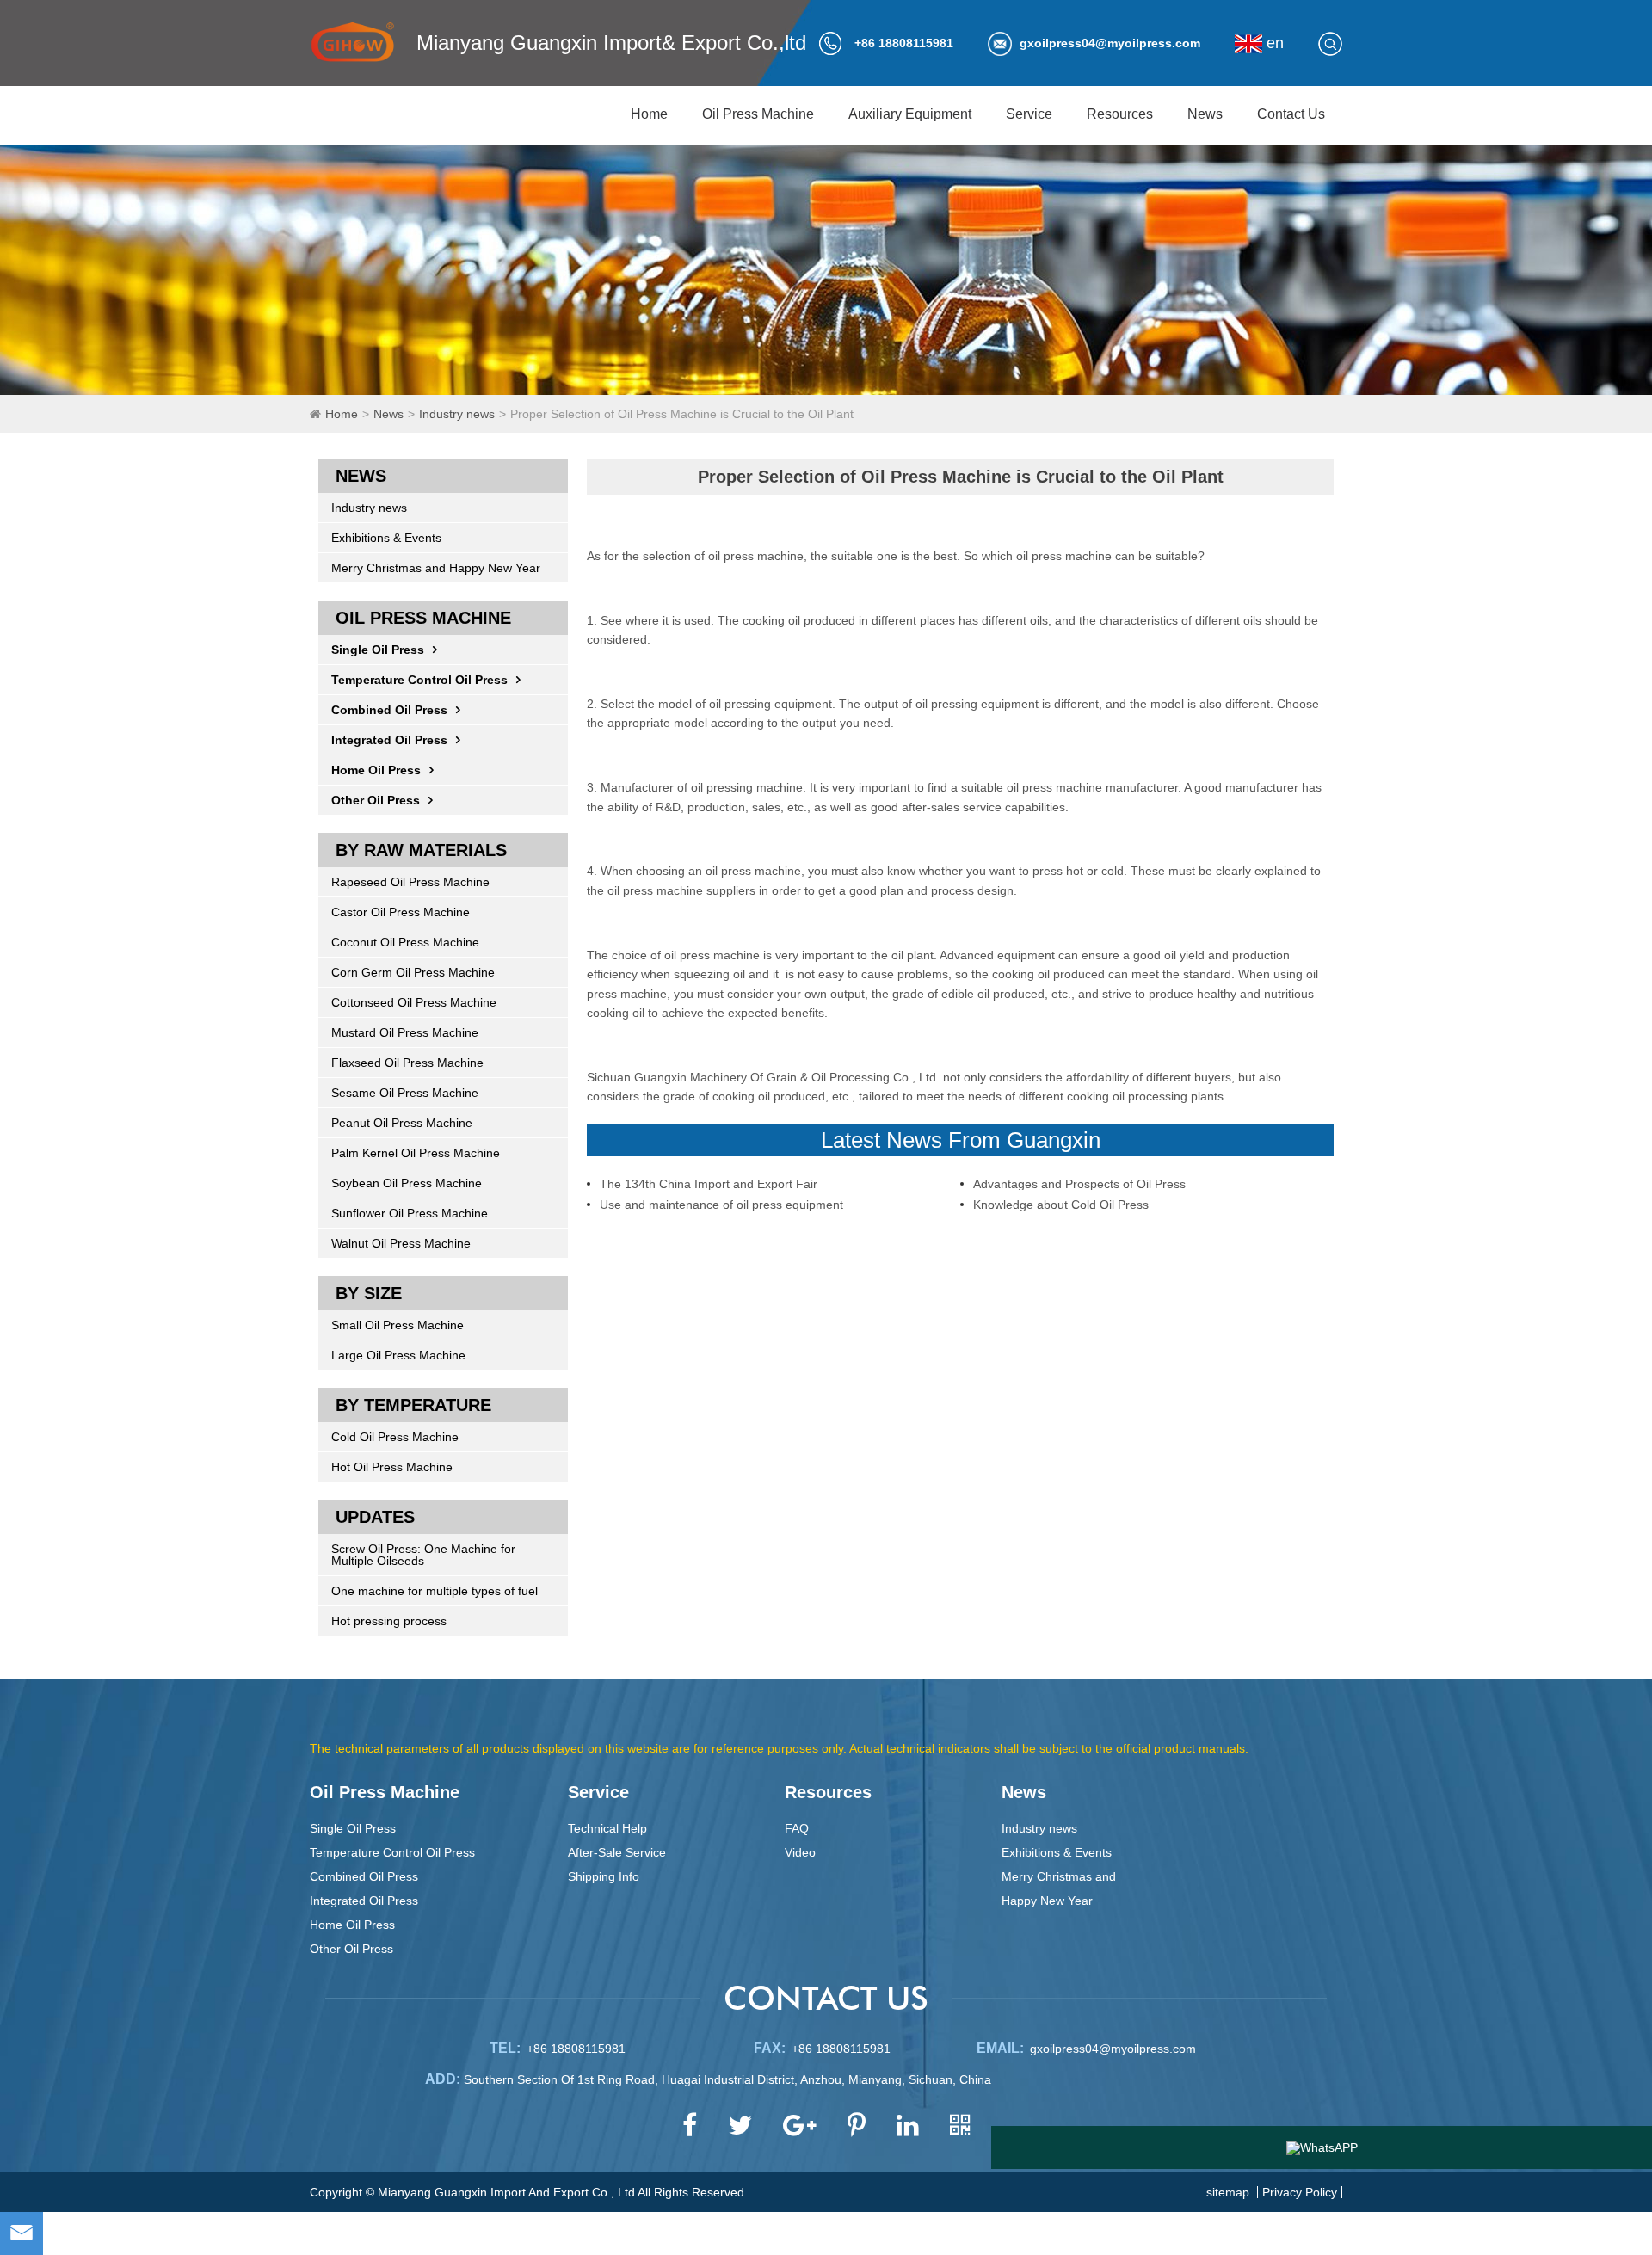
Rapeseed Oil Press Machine (410, 882)
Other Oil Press (376, 800)
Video (800, 1852)
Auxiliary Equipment (910, 114)
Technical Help (607, 1828)
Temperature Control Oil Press (419, 680)
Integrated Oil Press (389, 740)
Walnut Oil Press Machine (401, 1243)
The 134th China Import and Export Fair (709, 1184)
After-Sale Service (617, 1852)
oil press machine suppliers (681, 890)
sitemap (1228, 2192)
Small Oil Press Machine (398, 1325)
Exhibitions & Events (386, 538)
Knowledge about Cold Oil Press (1061, 1205)
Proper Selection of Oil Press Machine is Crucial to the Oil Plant (682, 414)
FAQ (797, 1828)
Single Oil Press (378, 650)
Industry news (457, 414)
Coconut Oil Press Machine (405, 942)
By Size (369, 1293)
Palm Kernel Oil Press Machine (416, 1153)
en (1273, 43)
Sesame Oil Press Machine (405, 1093)
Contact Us (1291, 114)
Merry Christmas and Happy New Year (436, 568)
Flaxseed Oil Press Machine (407, 1063)
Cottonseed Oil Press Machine (414, 1002)
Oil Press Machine (758, 114)
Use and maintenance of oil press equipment (721, 1205)
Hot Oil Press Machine (392, 1467)
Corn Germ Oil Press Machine (413, 972)
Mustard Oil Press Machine (405, 1032)
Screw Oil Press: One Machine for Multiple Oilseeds (423, 1555)
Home (649, 114)
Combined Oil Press (389, 710)
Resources (1120, 114)
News (1205, 114)
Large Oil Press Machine (398, 1355)
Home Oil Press (376, 770)
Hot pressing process (389, 1621)
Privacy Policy (1300, 2192)
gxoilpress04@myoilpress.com (1110, 43)
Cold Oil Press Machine (395, 1437)
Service (1029, 114)
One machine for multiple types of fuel (435, 1591)
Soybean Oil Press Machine (407, 1183)
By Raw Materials (421, 850)
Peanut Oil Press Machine (402, 1123)
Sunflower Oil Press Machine (410, 1213)
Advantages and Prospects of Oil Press (1079, 1184)
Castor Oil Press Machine (401, 912)
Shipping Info (604, 1876)
